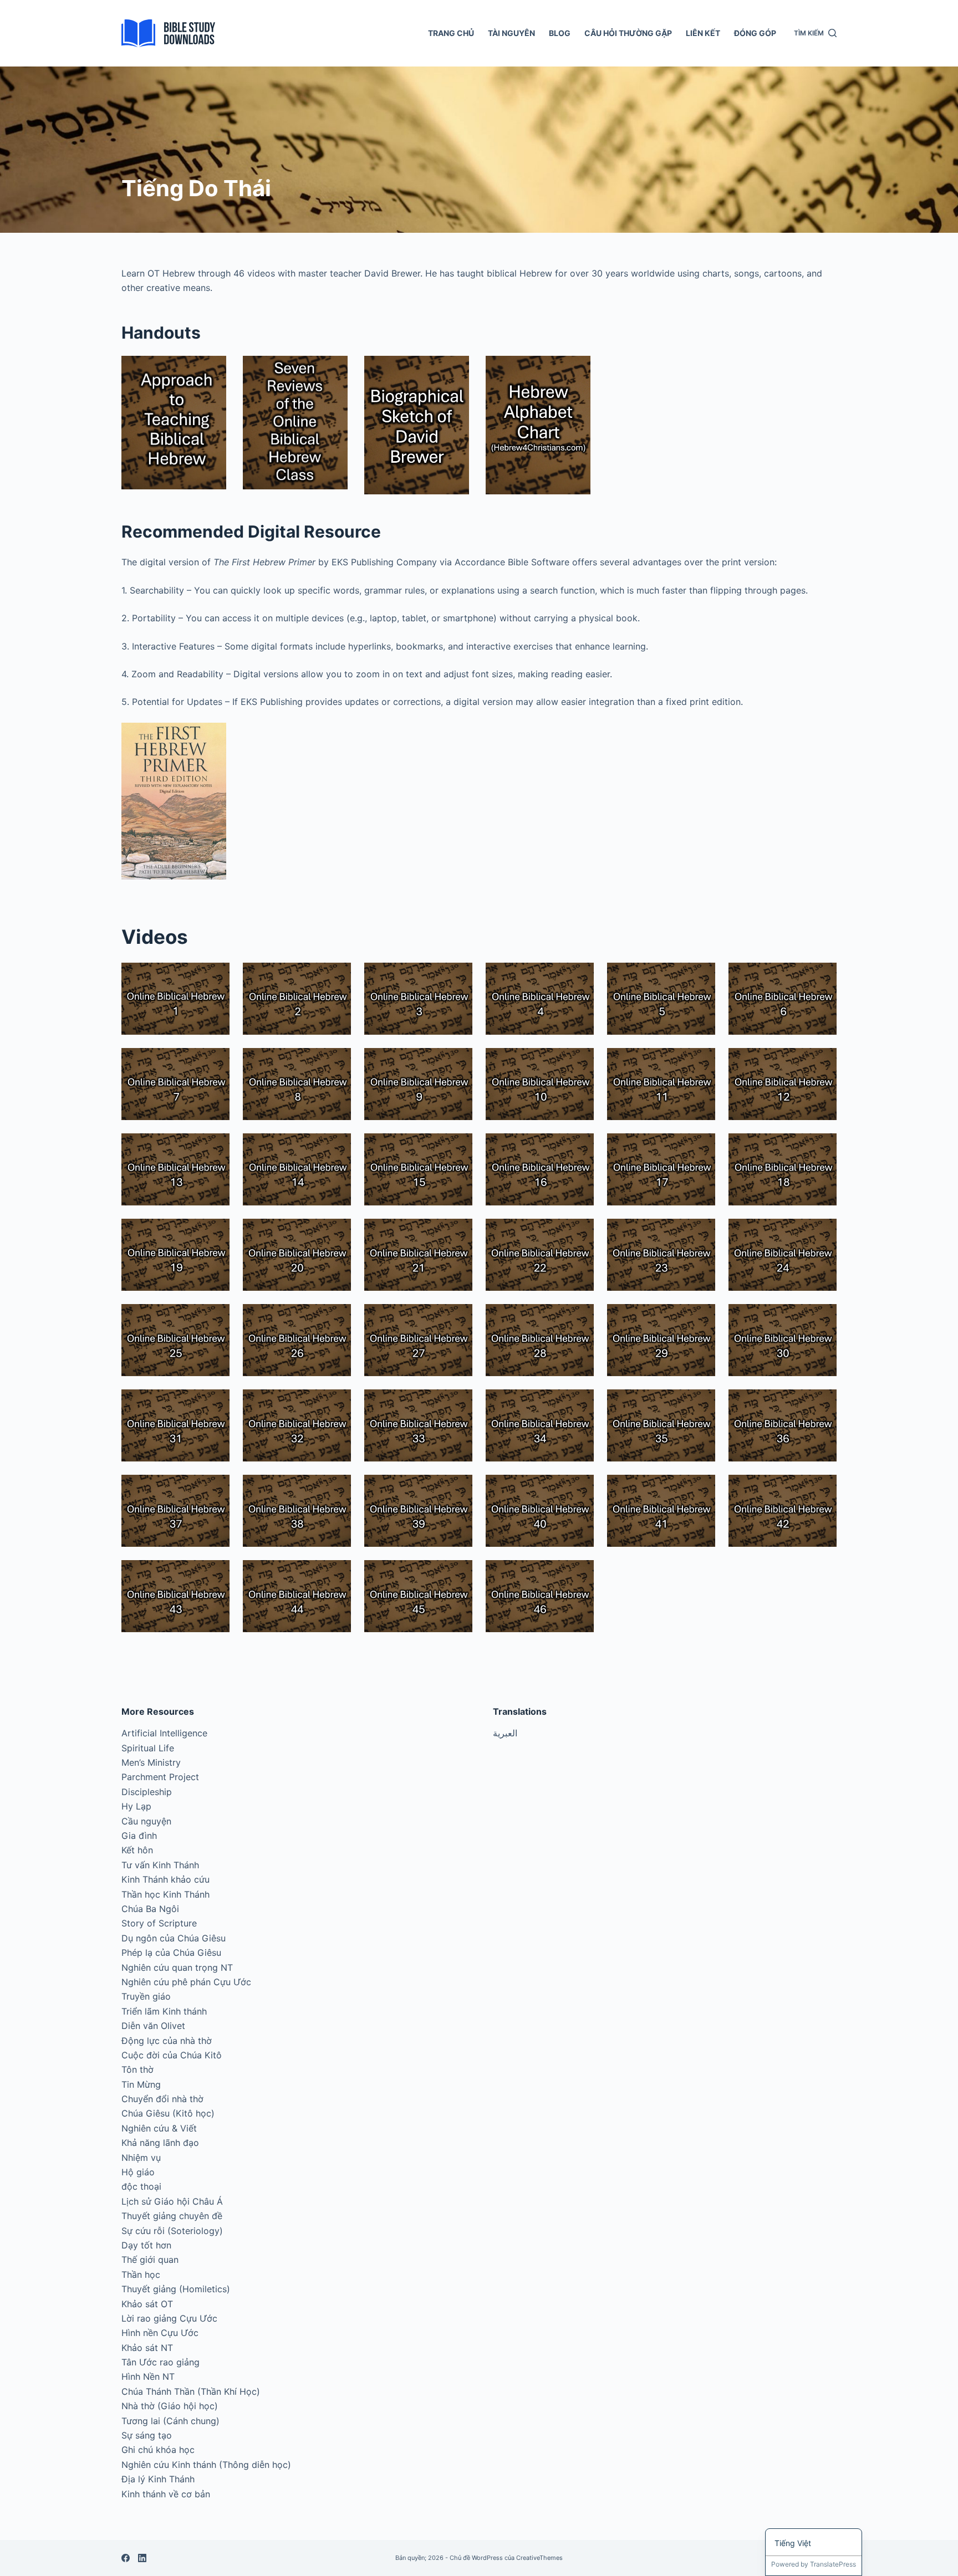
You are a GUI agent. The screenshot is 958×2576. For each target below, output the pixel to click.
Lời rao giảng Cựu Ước (169, 2318)
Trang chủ (451, 33)
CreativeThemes (539, 2558)
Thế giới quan (150, 2260)
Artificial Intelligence (164, 1733)
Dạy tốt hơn (146, 2245)
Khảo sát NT (147, 2348)
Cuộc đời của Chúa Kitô (172, 2055)
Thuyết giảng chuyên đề (172, 2216)
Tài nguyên (511, 33)
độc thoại (141, 2186)
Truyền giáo (146, 1996)
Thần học (141, 2275)
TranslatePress (833, 2564)
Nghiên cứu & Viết (159, 2128)
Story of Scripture (159, 1923)
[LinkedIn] (142, 2558)
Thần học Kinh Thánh (165, 1894)
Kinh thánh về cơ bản (166, 2494)
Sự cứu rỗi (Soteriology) (172, 2231)
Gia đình (139, 1836)
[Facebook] (126, 2558)
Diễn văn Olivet (153, 2026)
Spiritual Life (148, 1748)
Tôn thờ (137, 2069)
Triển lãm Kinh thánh (164, 2011)
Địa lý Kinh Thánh (158, 2479)
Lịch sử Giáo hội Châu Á (172, 2201)
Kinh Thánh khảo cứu (165, 1879)
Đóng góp (755, 33)
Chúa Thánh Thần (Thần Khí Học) (191, 2391)
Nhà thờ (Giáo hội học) (170, 2406)
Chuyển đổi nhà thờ (162, 2099)
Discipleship (147, 1792)
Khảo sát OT (147, 2304)
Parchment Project (160, 1777)
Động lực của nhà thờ (167, 2041)
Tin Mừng (141, 2084)
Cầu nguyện (146, 1821)
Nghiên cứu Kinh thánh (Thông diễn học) (206, 2465)
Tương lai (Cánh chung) (170, 2421)
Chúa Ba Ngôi (150, 1909)
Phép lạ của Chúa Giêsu (171, 1953)
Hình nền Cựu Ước (160, 2333)
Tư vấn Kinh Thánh (160, 1865)
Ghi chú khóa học (158, 2450)
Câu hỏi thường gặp (628, 33)
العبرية (505, 1733)
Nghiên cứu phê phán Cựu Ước (186, 1982)
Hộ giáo (138, 2172)
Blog (560, 33)
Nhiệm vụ (141, 2158)
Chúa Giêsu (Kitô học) (168, 2113)
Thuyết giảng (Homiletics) (176, 2289)
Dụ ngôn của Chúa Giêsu (174, 1938)
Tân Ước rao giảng (160, 2362)
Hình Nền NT (148, 2376)
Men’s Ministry (151, 1762)
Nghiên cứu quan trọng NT (177, 1967)
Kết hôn (137, 1850)
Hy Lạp (136, 1806)
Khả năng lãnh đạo (160, 2143)
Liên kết (703, 33)
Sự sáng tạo (147, 2435)
